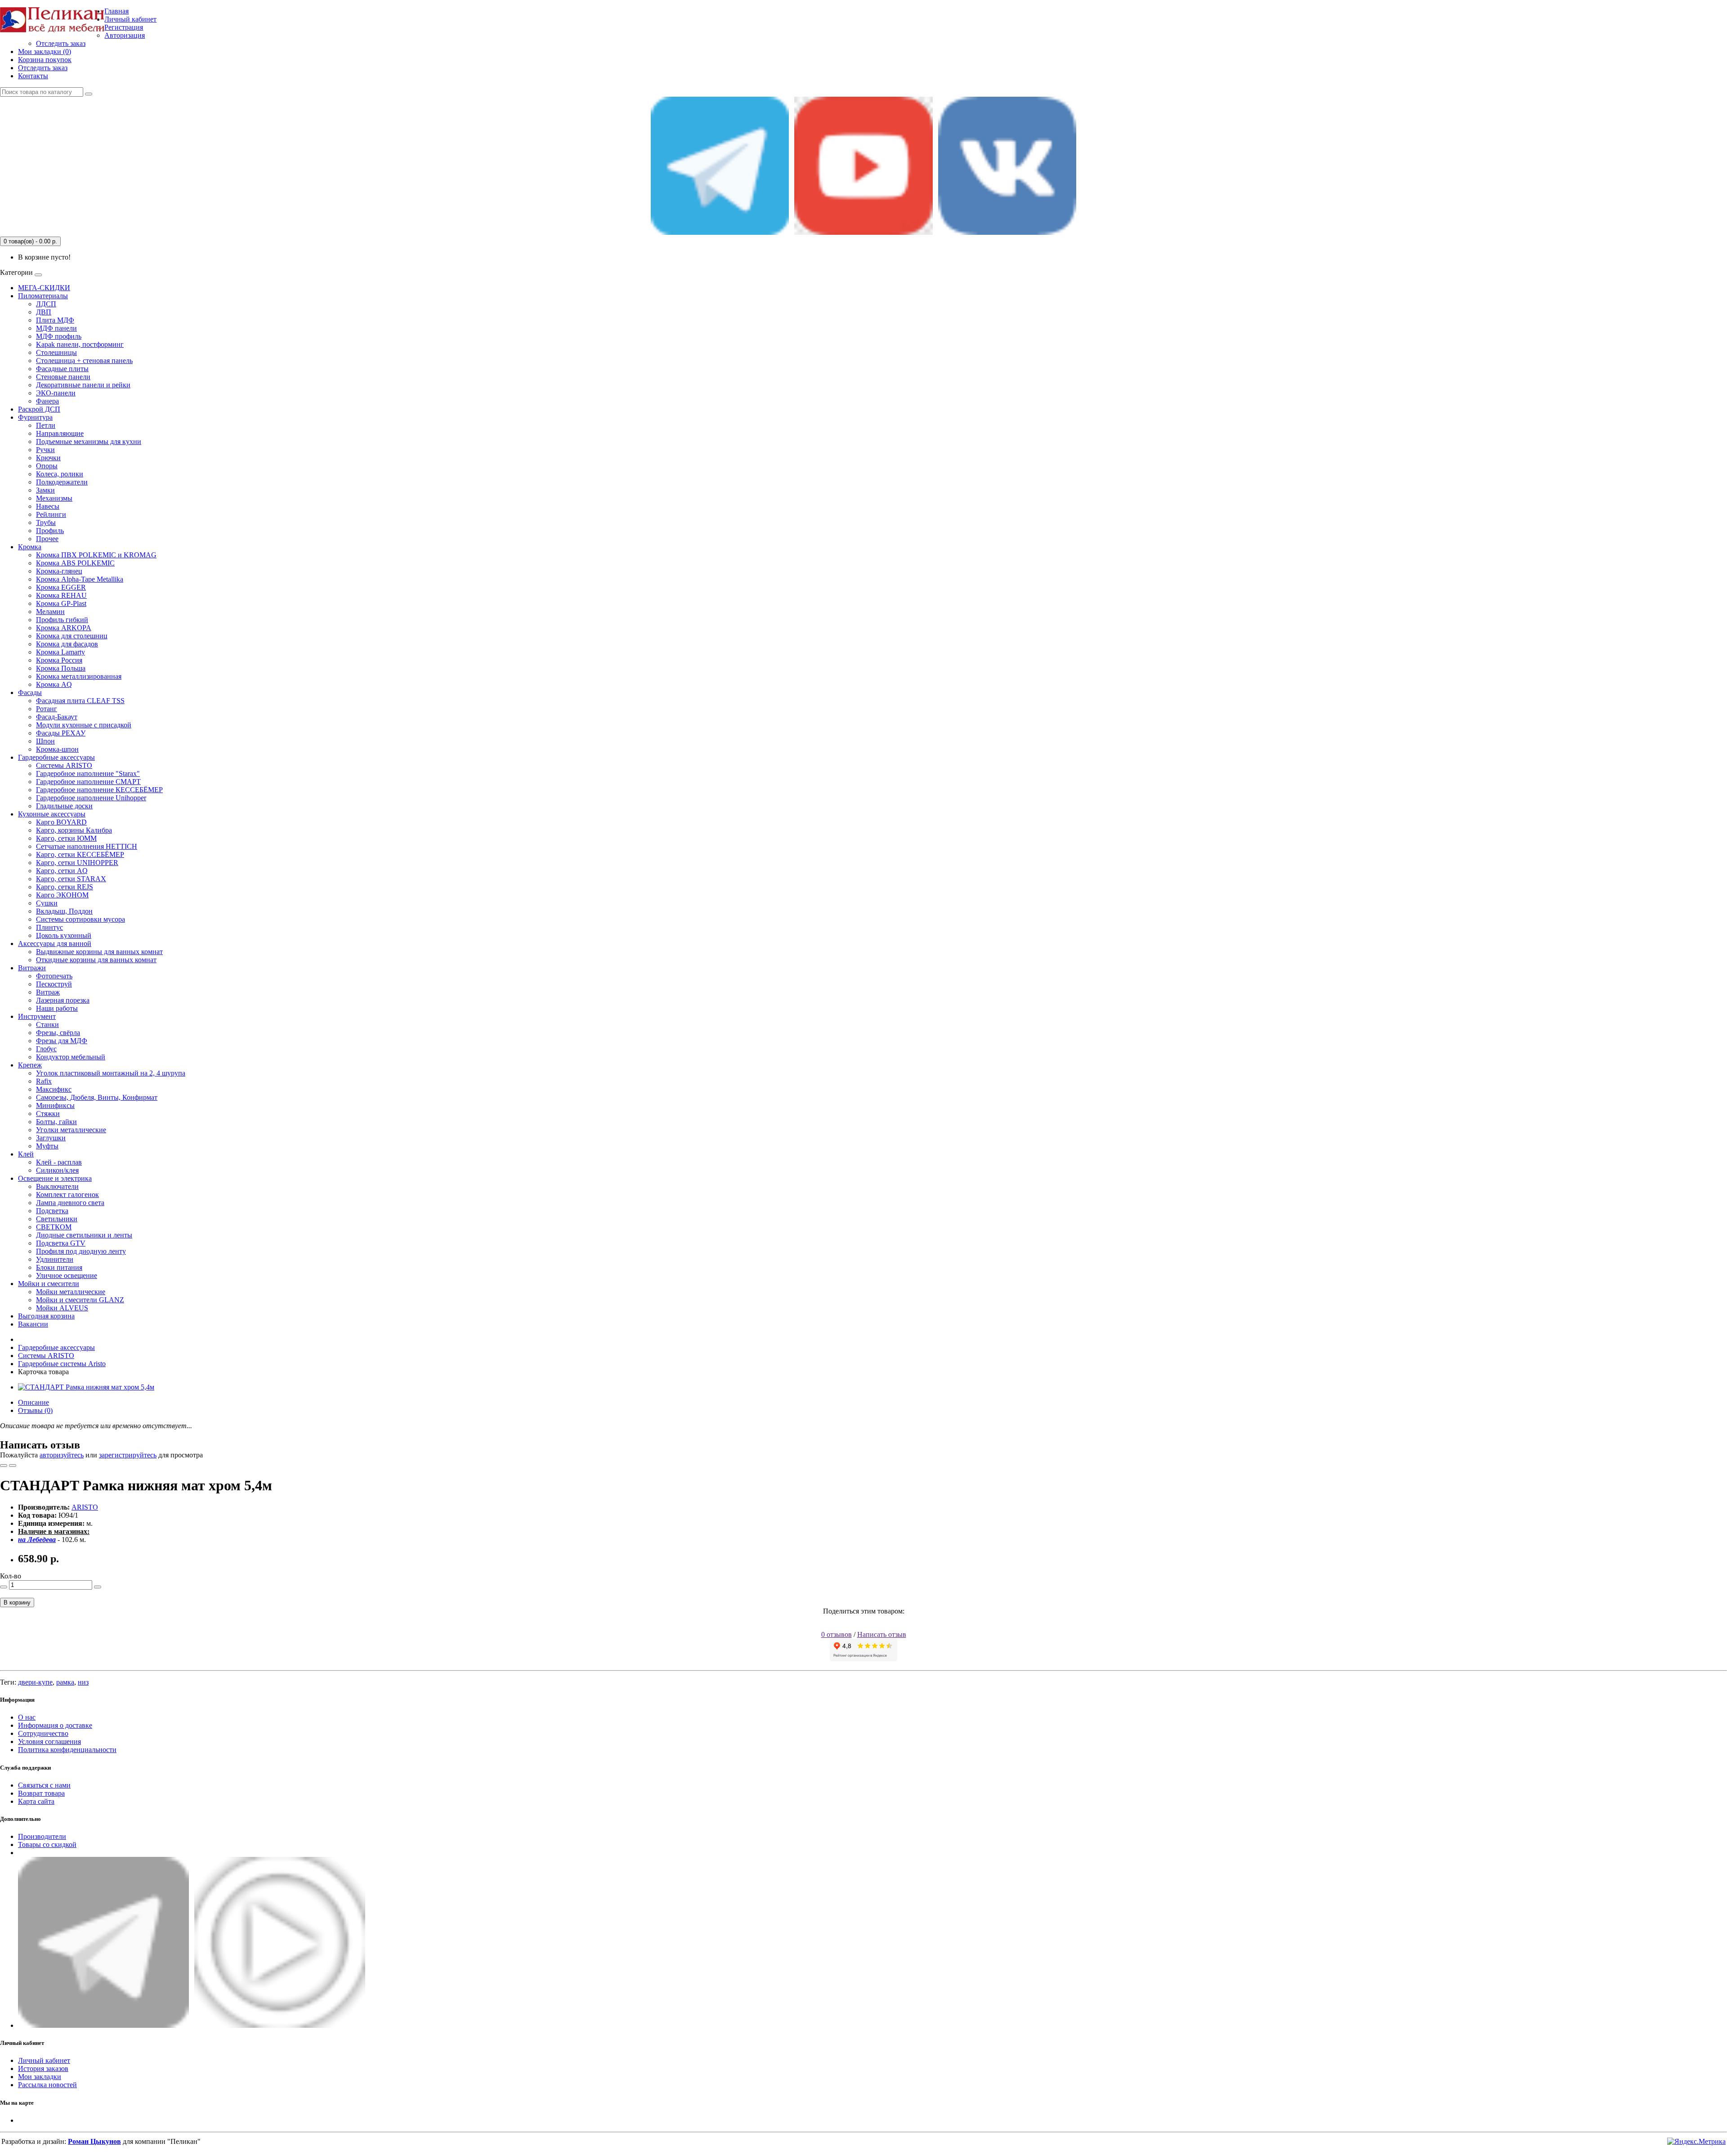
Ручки (45, 450)
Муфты (47, 1146)
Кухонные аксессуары (52, 814)
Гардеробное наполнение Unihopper (91, 798)
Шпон (45, 741)
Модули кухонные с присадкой (84, 725)
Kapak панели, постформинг (80, 344)
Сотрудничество (43, 1733)
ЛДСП (46, 304)
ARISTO (85, 1507)
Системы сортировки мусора (81, 919)
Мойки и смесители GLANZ (80, 1300)
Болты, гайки (56, 1122)
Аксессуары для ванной (55, 944)
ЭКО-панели (56, 393)
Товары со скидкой (47, 1844)
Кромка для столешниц (72, 636)
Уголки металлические (71, 1130)
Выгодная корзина (46, 1316)
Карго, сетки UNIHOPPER (77, 863)
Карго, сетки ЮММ (66, 838)
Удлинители (55, 1259)
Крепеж (30, 1065)
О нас (27, 1717)
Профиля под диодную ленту (81, 1251)
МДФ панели (56, 328)
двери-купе (35, 1682)
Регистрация (124, 27)
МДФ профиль (59, 336)
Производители (42, 1836)
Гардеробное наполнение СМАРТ (88, 782)
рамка (65, 1682)
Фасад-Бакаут (57, 717)
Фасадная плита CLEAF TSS (80, 701)
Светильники (57, 1219)
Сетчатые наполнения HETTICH (87, 846)
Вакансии (33, 1324)
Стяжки (48, 1114)
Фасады (30, 693)
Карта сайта (36, 1801)
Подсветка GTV (61, 1243)
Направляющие (60, 433)
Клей (26, 1154)
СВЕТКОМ (54, 1227)
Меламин (50, 612)
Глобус (46, 1049)
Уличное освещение (67, 1275)
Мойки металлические (71, 1292)
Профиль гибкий (62, 620)
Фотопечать (54, 976)
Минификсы (55, 1105)
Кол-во (11, 1576)
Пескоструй (54, 984)
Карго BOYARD (61, 822)
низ (83, 1682)
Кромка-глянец (59, 571)
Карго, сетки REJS (65, 887)
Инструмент (37, 1016)
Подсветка (52, 1211)
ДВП (44, 312)
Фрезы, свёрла (58, 1033)
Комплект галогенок (67, 1195)
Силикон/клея (57, 1170)
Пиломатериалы (43, 296)
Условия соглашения (49, 1741)
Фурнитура (35, 417)
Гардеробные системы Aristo (62, 1364)
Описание (34, 1402)
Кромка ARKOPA (64, 628)
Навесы (48, 506)
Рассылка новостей (47, 2085)
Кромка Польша (61, 668)
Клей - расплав (59, 1162)
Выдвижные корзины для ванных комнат (99, 952)
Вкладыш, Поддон (64, 911)
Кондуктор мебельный (71, 1057)
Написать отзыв (882, 1634)
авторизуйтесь (62, 1455)
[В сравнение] (13, 1466)
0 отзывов (837, 1634)
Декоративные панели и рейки (83, 385)
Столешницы (56, 352)
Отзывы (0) (35, 1410)
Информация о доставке (55, 1725)
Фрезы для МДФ (62, 1041)
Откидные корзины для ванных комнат (96, 960)
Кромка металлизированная (79, 676)
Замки (45, 490)
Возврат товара (41, 1793)
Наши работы (57, 1008)
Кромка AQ (54, 684)
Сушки (47, 903)
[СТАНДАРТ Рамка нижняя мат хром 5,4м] (86, 1387)
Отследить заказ (61, 43)
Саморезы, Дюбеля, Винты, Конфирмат (97, 1097)
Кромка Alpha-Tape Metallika (80, 579)
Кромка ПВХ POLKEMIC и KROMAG (96, 555)
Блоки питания (59, 1267)
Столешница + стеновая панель (84, 361)
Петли (46, 425)
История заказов (43, 2069)
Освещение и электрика (55, 1178)
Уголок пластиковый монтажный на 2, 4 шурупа (111, 1073)
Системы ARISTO (64, 765)
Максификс (54, 1089)
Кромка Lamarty (60, 652)
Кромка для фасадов (67, 644)
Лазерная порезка (63, 1000)
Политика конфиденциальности (67, 1750)
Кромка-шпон (57, 749)
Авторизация (125, 35)
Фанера (47, 401)
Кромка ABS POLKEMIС (75, 563)
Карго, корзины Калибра (74, 830)
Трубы (46, 522)
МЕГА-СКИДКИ (44, 288)
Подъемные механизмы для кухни (89, 442)
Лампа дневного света (70, 1203)
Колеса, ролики (60, 474)
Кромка (30, 547)
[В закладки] (4, 1466)
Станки (47, 1024)
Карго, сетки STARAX (71, 879)
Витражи (32, 968)
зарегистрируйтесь (128, 1455)
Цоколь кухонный (64, 935)
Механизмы (54, 498)
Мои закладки (40, 2077)
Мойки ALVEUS (62, 1308)
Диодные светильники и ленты (84, 1235)
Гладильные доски (64, 806)
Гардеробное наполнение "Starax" (88, 773)
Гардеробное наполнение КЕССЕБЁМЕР (99, 790)
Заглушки (51, 1138)
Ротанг (47, 709)
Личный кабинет (44, 2060)
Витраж (48, 992)
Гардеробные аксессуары (56, 757)
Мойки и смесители (49, 1284)
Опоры (47, 466)
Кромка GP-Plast (61, 603)
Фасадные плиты (62, 369)
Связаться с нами (44, 1785)
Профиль (50, 531)
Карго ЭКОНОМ (62, 895)
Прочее (47, 539)
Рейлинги (51, 514)
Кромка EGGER (61, 587)
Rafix (44, 1081)
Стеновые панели (63, 377)
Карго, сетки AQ (62, 871)
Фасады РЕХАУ (61, 733)
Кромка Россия (59, 660)
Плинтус (49, 927)
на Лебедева (37, 1540)
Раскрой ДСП (39, 409)
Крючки (48, 458)
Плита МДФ (55, 320)
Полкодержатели (62, 482)
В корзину (17, 1602)
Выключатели (57, 1186)
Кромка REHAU (61, 595)
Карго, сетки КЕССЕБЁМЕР (80, 854)
